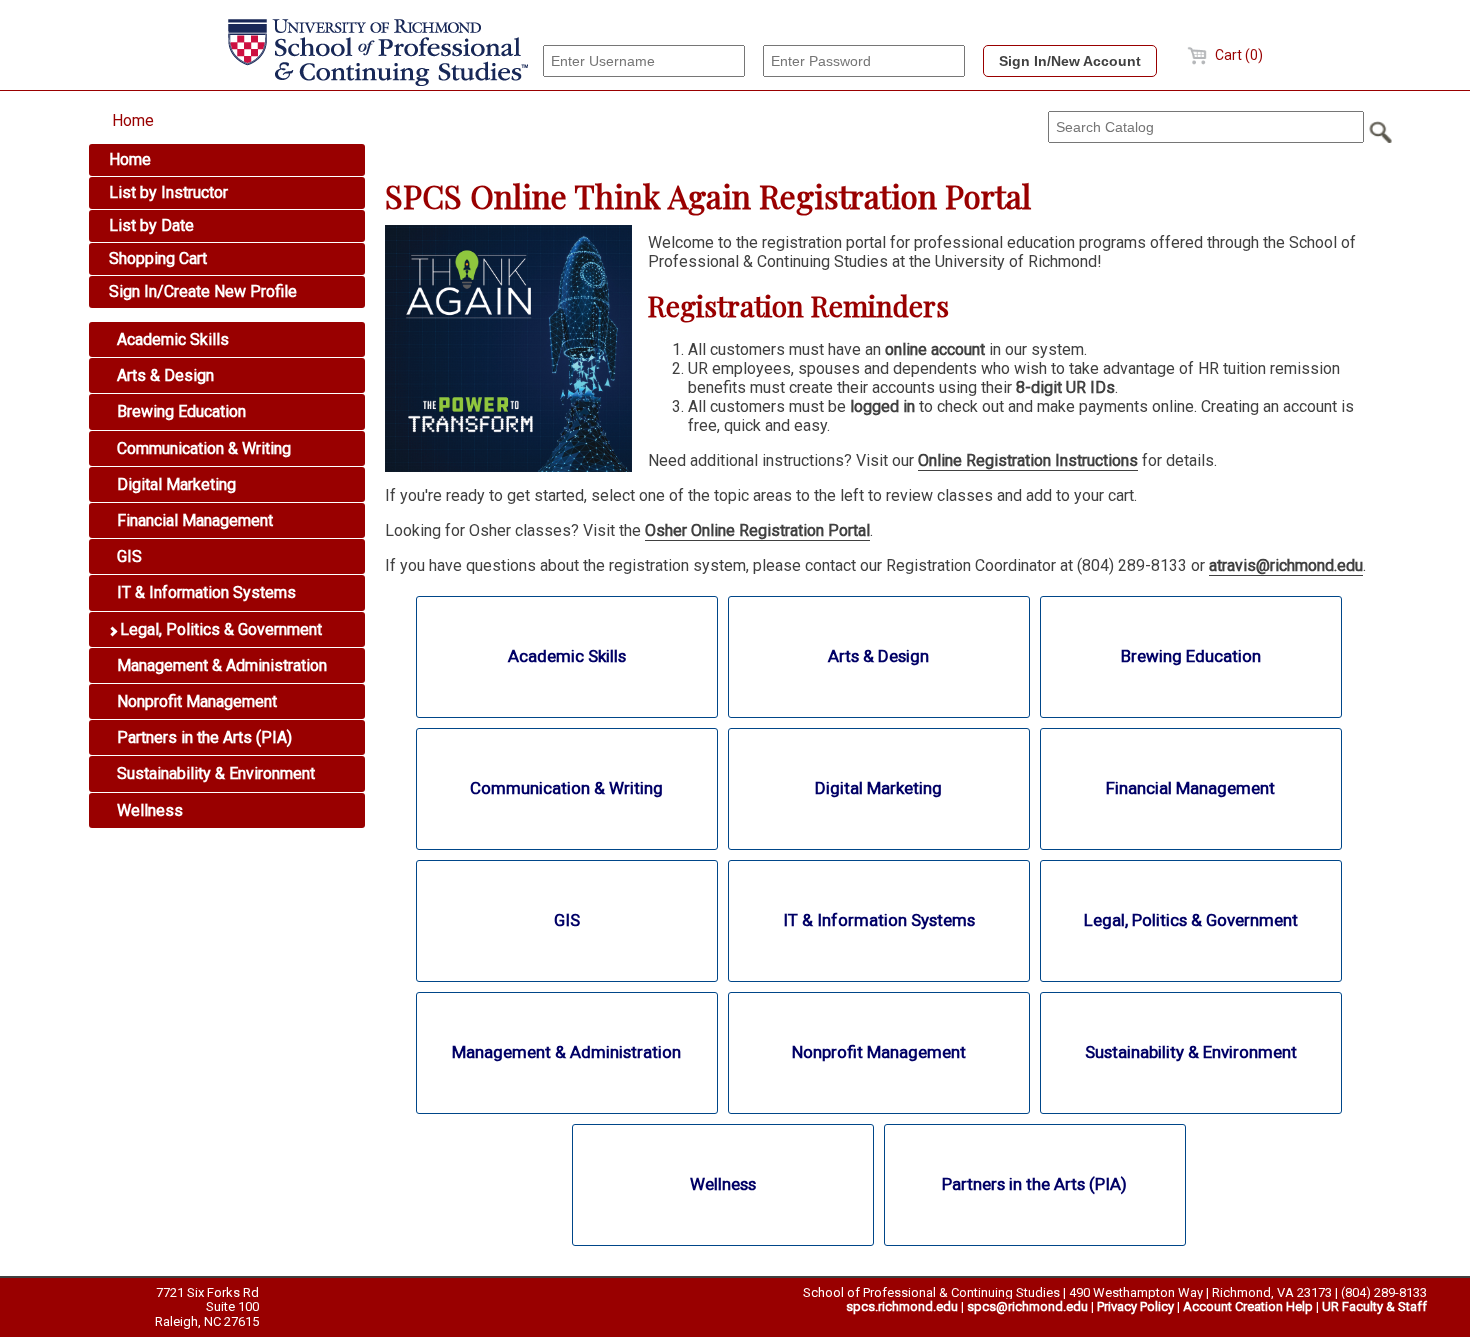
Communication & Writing (202, 448)
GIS (127, 556)
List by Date (151, 225)
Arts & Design (163, 375)
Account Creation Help (1248, 1306)
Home (133, 120)
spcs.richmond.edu (902, 1306)
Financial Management (193, 520)
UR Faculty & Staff (1374, 1306)
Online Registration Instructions (1028, 460)
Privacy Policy (1135, 1306)
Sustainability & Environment (214, 773)
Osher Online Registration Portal (757, 530)
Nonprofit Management (195, 701)
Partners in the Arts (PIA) (202, 737)
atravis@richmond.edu (1286, 565)
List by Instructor (168, 192)
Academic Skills (171, 339)
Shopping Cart (158, 258)
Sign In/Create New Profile (203, 291)
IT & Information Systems (204, 592)
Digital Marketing (174, 484)
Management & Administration (220, 665)
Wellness (148, 810)
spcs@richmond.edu (1027, 1306)
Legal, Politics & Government (219, 629)
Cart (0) (1237, 55)
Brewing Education (179, 411)
